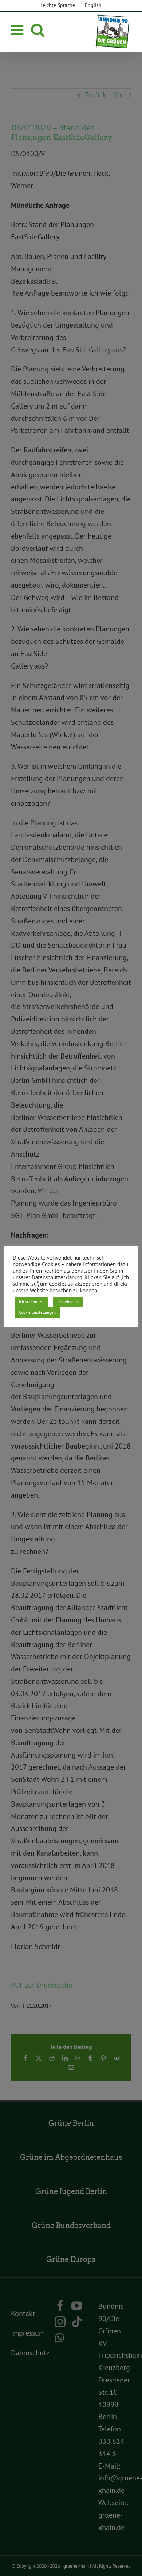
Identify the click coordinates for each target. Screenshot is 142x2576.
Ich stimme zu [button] (31, 1302)
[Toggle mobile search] (38, 30)
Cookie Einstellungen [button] (37, 1312)
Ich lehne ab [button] (68, 1302)
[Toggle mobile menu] (18, 30)
